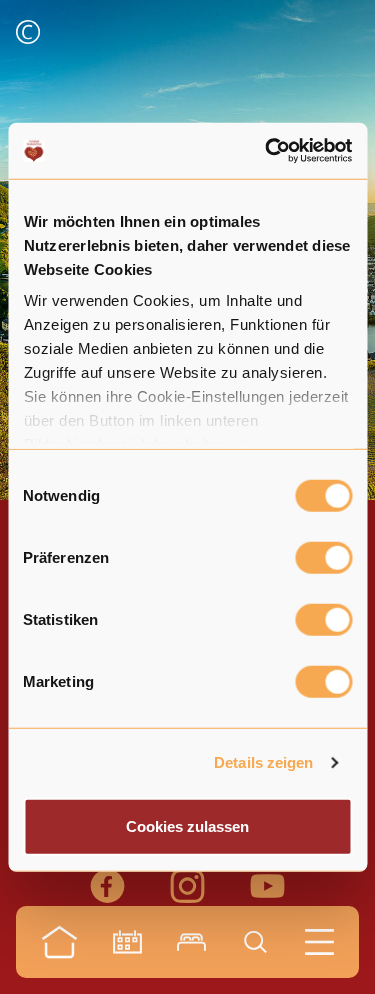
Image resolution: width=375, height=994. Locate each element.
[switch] (323, 557)
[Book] (192, 942)
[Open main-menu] (320, 942)
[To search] (256, 942)
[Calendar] (128, 942)
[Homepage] (60, 942)
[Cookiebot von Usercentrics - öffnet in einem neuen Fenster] (267, 151)
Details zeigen (263, 762)
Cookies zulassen (187, 825)
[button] (28, 34)
